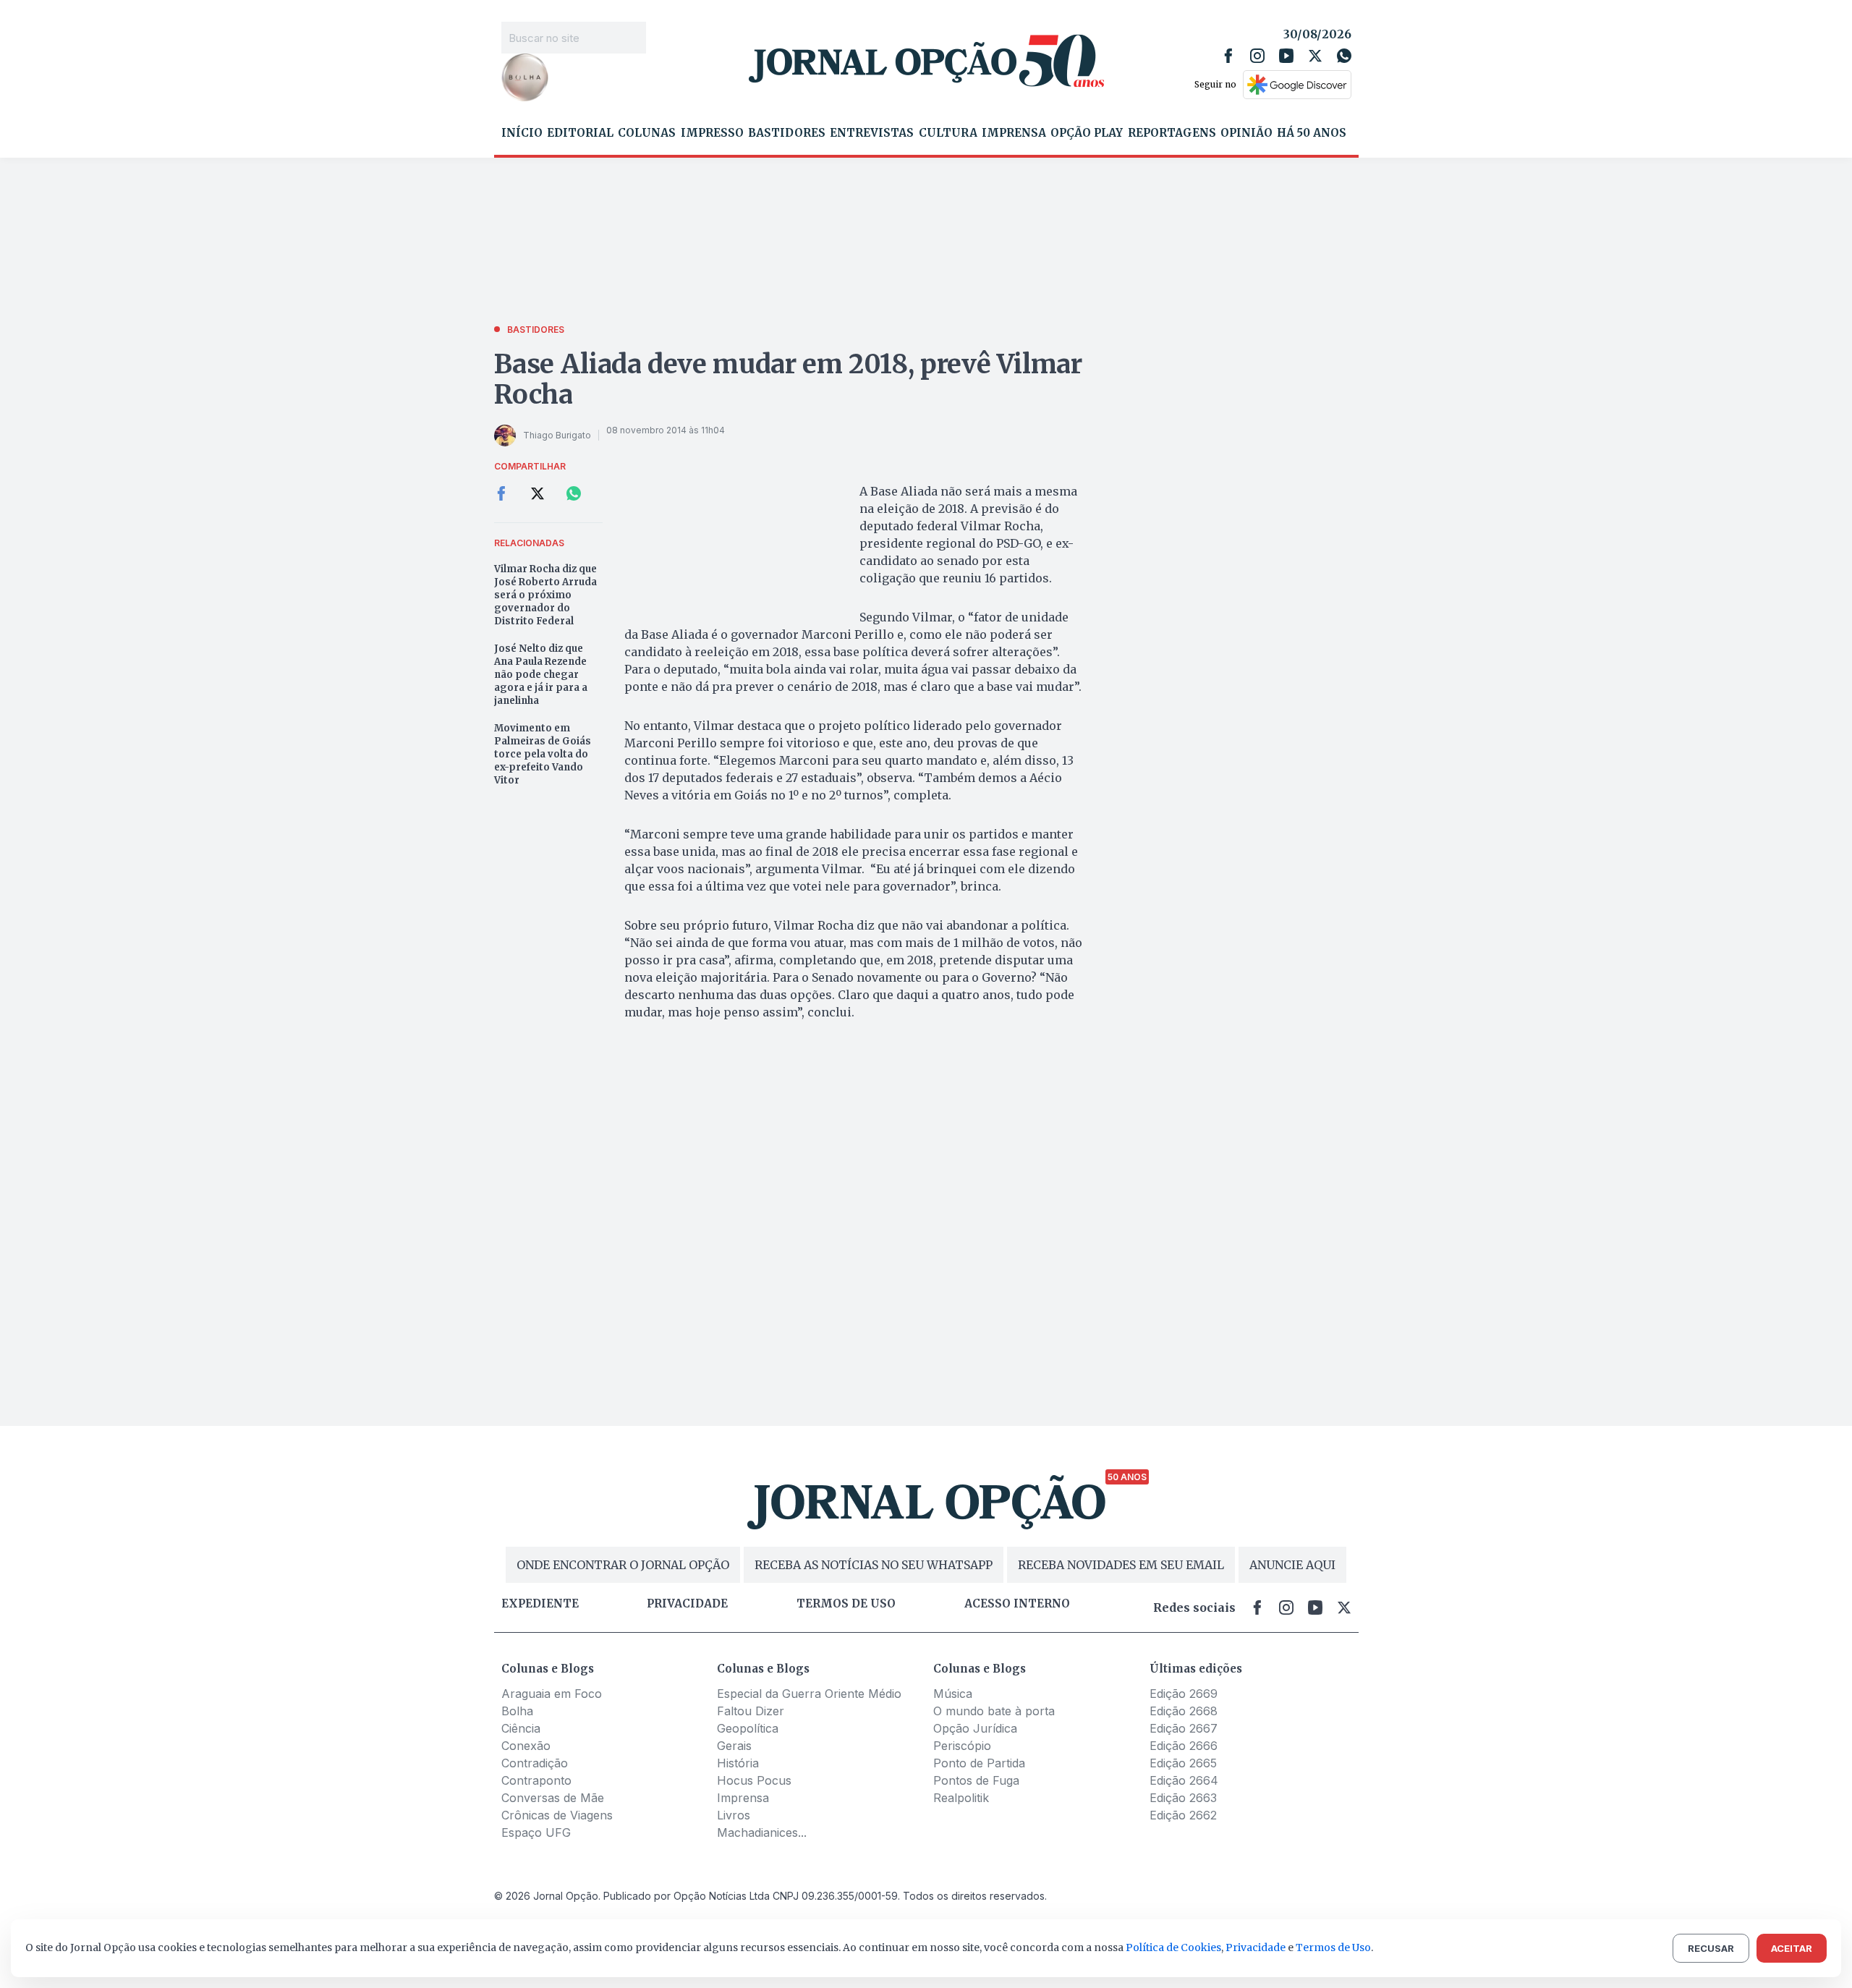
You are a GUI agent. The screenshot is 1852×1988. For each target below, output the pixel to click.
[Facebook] (1228, 56)
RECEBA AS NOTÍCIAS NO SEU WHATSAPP (874, 1565)
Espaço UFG (536, 1832)
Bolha (517, 1711)
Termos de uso (846, 1604)
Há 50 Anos (1312, 133)
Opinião (1246, 133)
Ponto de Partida (979, 1763)
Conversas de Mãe (553, 1798)
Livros (734, 1815)
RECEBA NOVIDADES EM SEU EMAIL (1121, 1565)
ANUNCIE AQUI (1292, 1565)
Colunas (647, 133)
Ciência (521, 1728)
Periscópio (962, 1746)
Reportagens (1172, 133)
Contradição (535, 1763)
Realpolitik (961, 1798)
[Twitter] (1315, 56)
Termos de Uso (1333, 1947)
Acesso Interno (1017, 1604)
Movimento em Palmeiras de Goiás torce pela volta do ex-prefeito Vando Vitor (543, 754)
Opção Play (1087, 133)
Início (522, 133)
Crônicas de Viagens (557, 1815)
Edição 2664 (1184, 1780)
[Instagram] (1257, 56)
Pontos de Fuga (976, 1780)
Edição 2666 (1184, 1746)
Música (953, 1694)
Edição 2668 (1184, 1711)
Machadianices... (762, 1832)
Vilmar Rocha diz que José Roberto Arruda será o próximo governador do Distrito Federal (545, 595)
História (738, 1763)
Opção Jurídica (975, 1728)
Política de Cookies (1173, 1947)
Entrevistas (872, 133)
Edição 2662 (1183, 1815)
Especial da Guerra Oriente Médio (809, 1694)
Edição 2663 (1183, 1798)
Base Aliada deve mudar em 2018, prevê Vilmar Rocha (788, 379)
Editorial (580, 133)
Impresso (712, 133)
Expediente (540, 1604)
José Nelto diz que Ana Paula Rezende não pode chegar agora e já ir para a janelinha (541, 675)
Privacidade (687, 1604)
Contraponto (536, 1780)
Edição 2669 (1184, 1694)
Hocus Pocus (754, 1780)
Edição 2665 (1183, 1763)
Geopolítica (748, 1728)
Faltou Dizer (751, 1711)
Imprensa (1014, 133)
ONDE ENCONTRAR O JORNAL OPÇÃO (623, 1565)
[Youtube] (1286, 56)
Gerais (734, 1746)
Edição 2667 (1184, 1728)
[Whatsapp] (1344, 56)
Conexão (526, 1746)
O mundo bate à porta (994, 1711)
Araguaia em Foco (552, 1694)
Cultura (948, 133)
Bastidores (787, 133)
